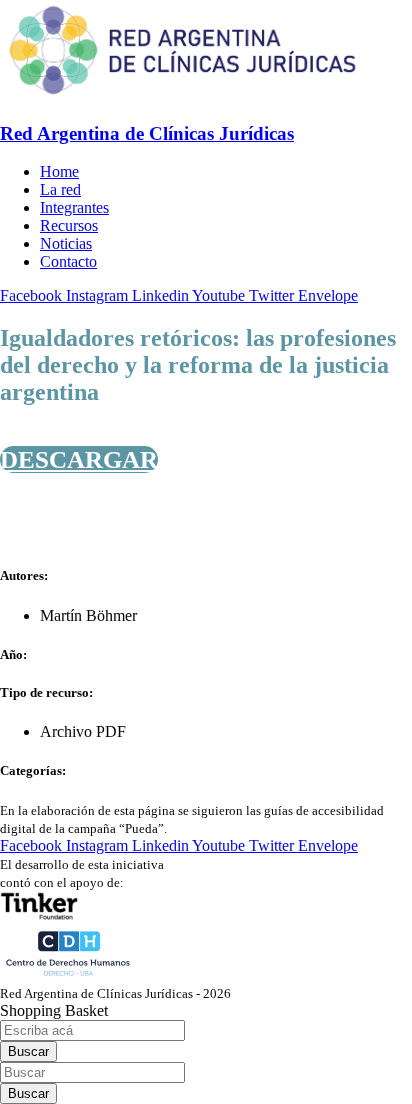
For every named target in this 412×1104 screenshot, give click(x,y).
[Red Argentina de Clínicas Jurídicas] (182, 94)
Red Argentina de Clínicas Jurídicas (147, 133)
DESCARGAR (79, 459)
